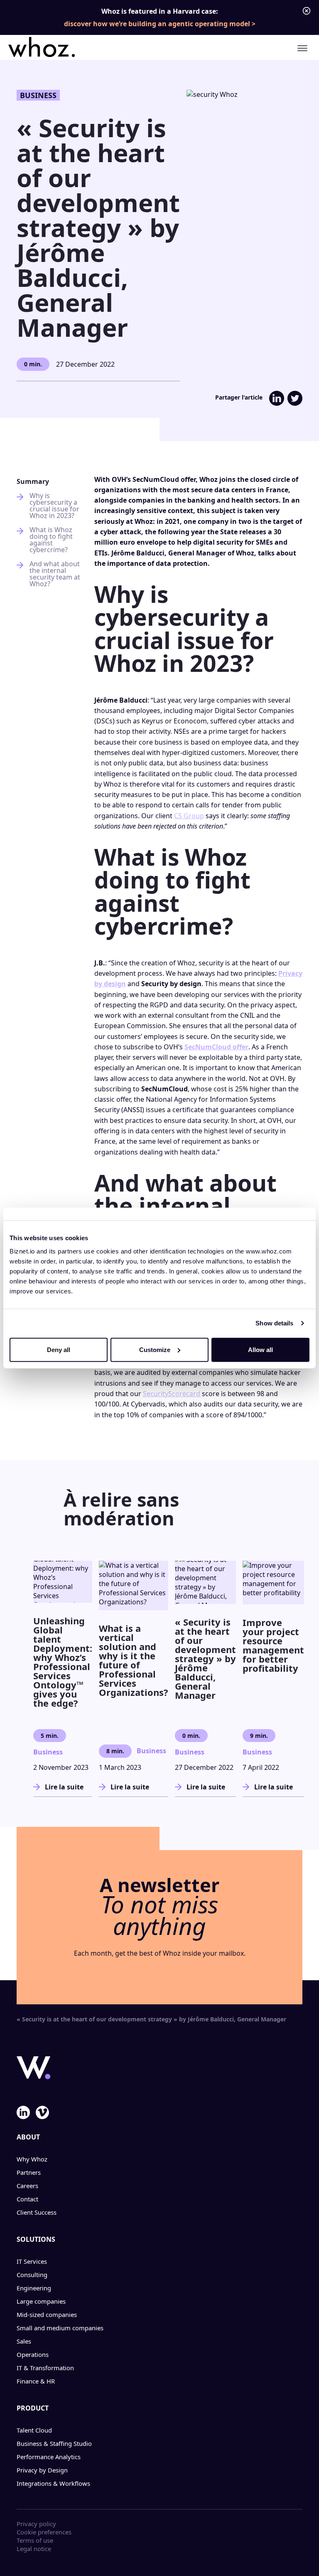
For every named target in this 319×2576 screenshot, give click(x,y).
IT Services (32, 2261)
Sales (24, 2341)
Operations (33, 2354)
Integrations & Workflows (53, 2483)
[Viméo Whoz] (42, 2112)
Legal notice (34, 2549)
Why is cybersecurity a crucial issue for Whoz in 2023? (54, 506)
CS (178, 816)
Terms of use (35, 2540)
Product (33, 2408)
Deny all (59, 1349)
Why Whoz (32, 2159)
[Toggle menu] (302, 48)
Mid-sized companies (47, 2314)
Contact (27, 2199)
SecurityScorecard (172, 1394)
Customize (155, 1349)
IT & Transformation (45, 2368)
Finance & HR (36, 2381)
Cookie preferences (44, 2532)
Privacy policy (36, 2524)
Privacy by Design (42, 2470)
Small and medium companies (60, 2328)
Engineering (34, 2288)
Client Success (37, 2212)
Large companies (41, 2301)
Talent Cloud (34, 2430)
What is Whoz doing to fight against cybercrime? (51, 540)
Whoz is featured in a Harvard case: (157, 17)
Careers (27, 2186)
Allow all (260, 1349)
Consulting (32, 2275)
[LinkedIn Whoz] (23, 2112)
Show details (274, 1323)
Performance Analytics (49, 2457)
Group (193, 816)
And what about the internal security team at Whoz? (55, 574)
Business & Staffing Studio (54, 2443)
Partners (29, 2172)
